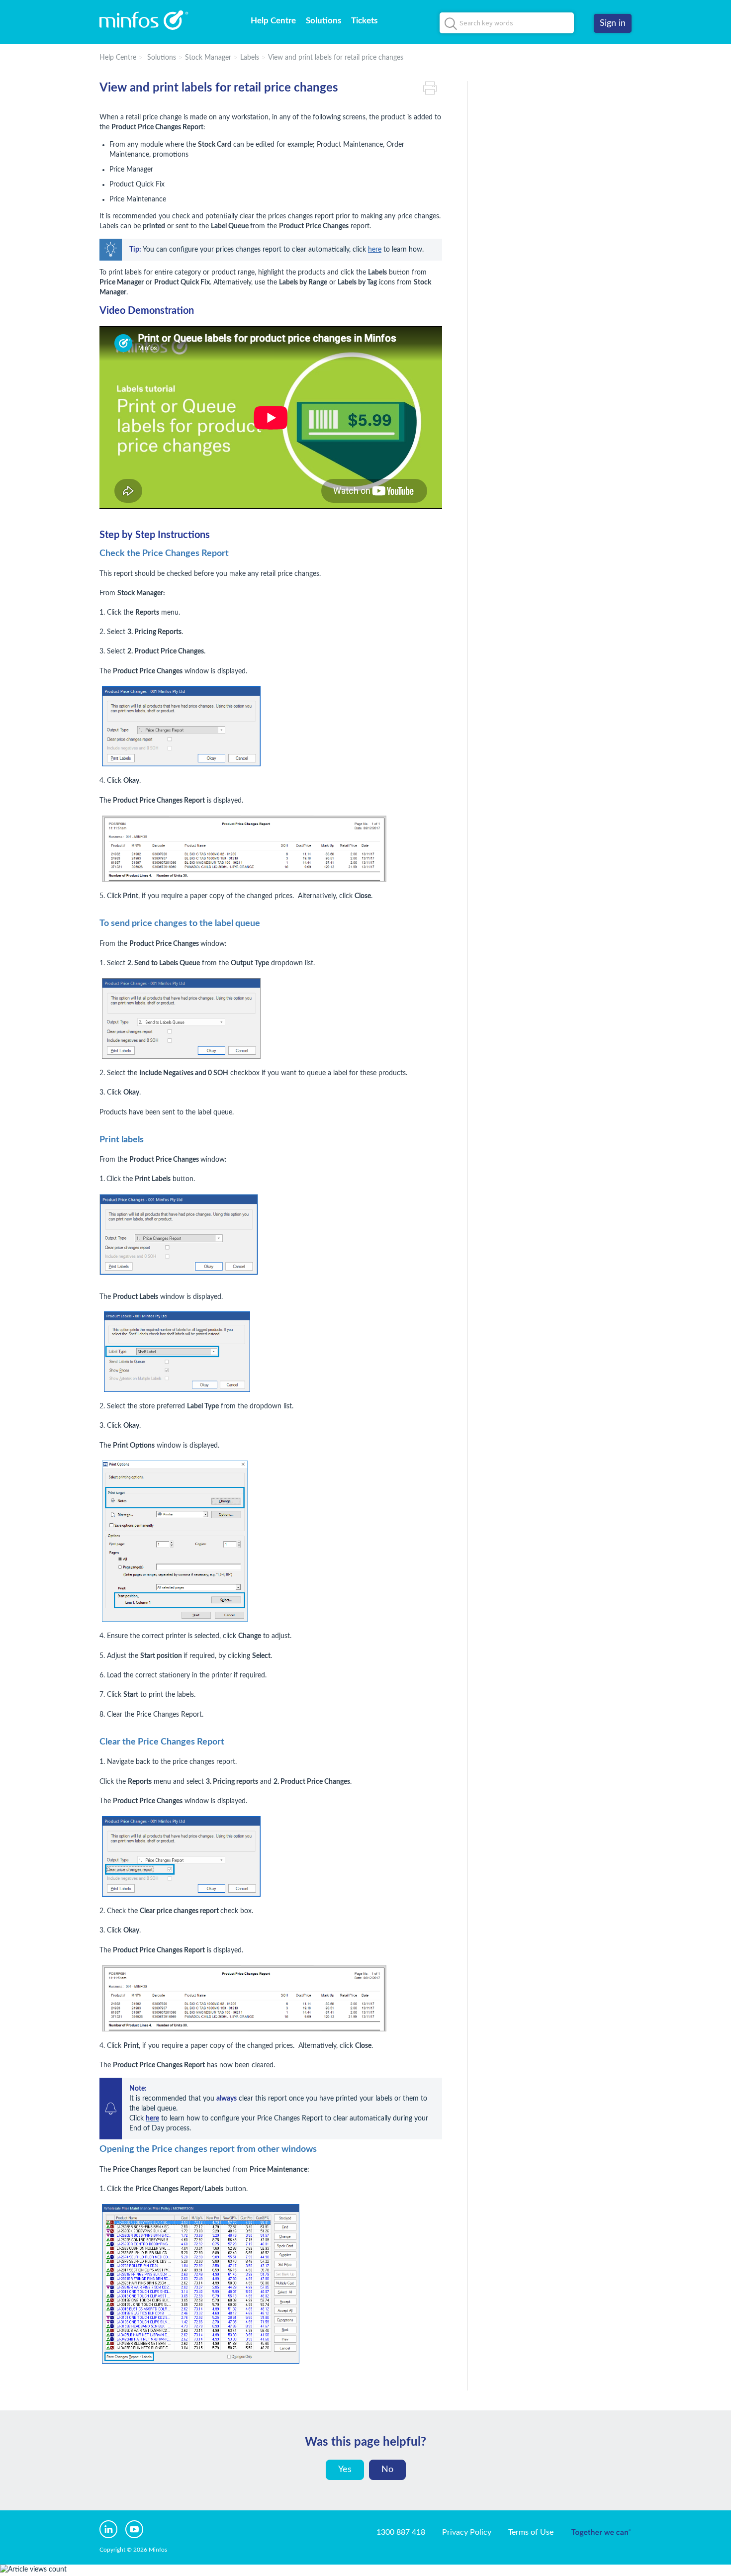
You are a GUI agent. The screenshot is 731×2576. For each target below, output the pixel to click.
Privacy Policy (467, 2532)
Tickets (364, 21)
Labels (250, 58)
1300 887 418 (401, 2532)
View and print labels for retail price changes (336, 58)
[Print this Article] (433, 88)
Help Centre (273, 21)
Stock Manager (208, 58)
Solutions (323, 21)
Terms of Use (531, 2532)
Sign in (613, 23)
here (375, 250)
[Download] (347, 1198)
